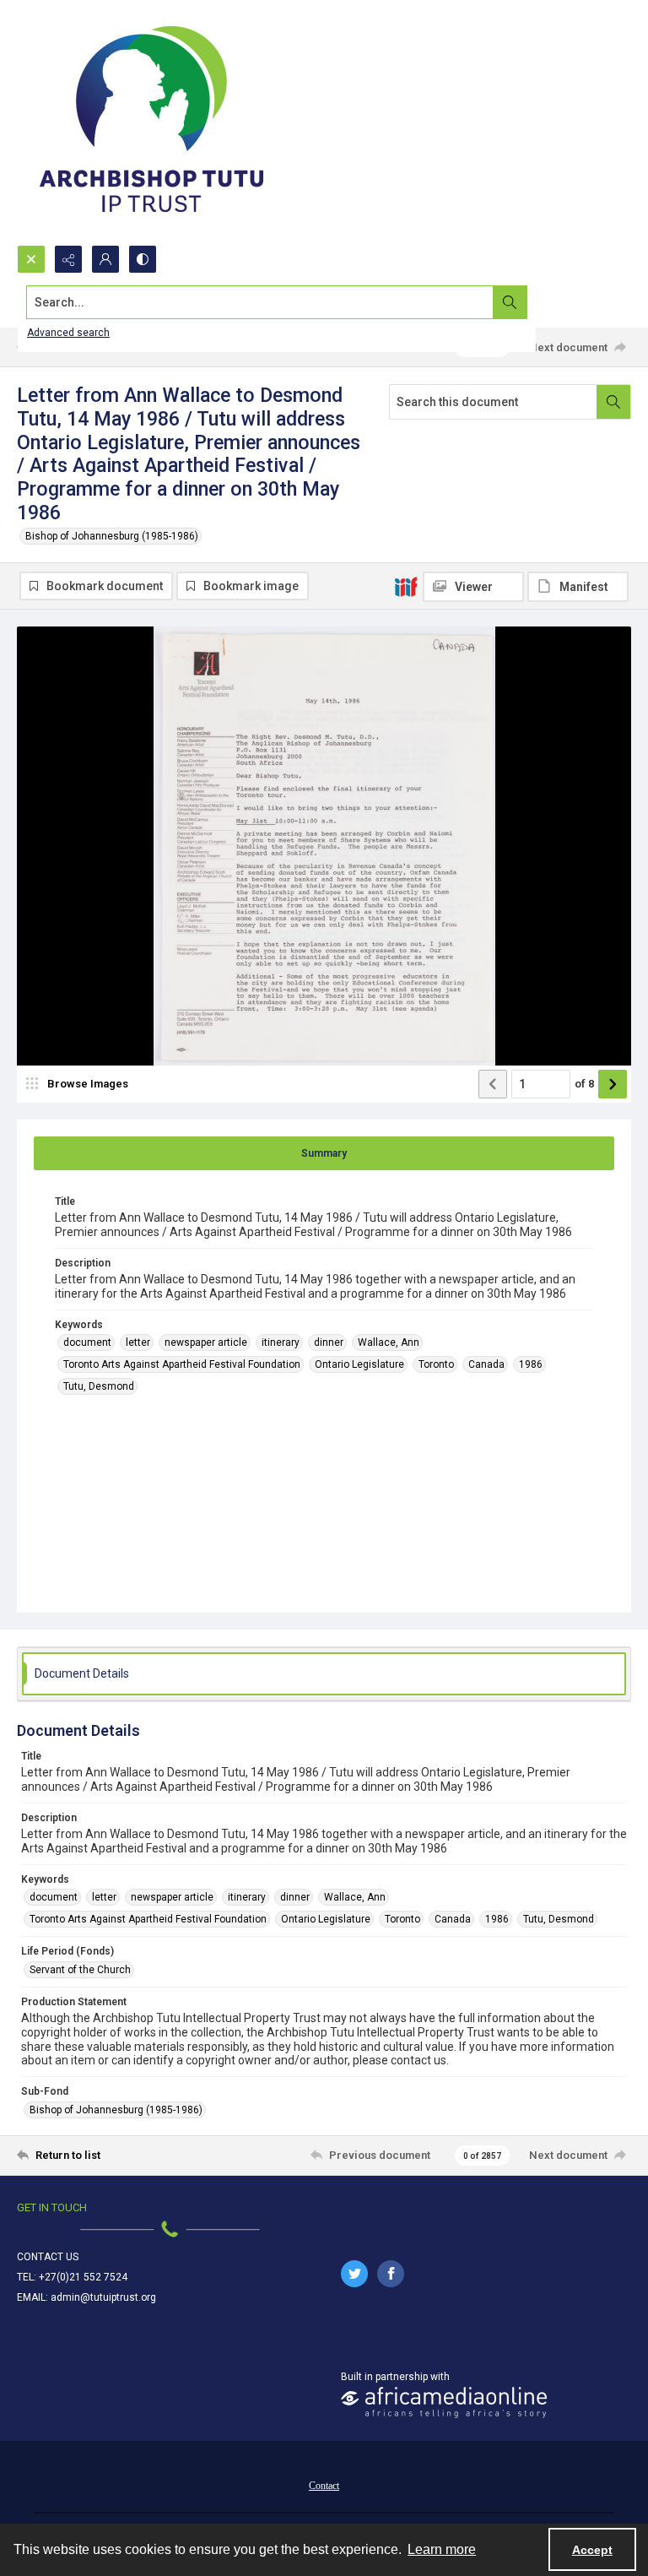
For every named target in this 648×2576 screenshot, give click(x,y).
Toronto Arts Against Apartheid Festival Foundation (182, 1364)
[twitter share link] (354, 2274)
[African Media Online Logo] (444, 2402)
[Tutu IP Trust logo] (152, 122)
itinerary (281, 1342)
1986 (531, 1364)
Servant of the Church (80, 1970)
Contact (324, 2486)
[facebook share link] (391, 2274)
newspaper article (206, 1342)
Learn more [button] (442, 2549)
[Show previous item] (493, 1084)
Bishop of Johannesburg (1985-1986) (112, 536)
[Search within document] (613, 402)
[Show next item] (613, 1084)
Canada (486, 1364)
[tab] (324, 1153)
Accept (592, 2550)
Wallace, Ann (389, 1342)
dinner (329, 1342)
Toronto (436, 1364)
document (87, 1342)
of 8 (584, 1084)
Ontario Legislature (359, 1364)
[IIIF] (406, 586)
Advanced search (68, 333)
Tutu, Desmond (99, 1386)
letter (138, 1342)
